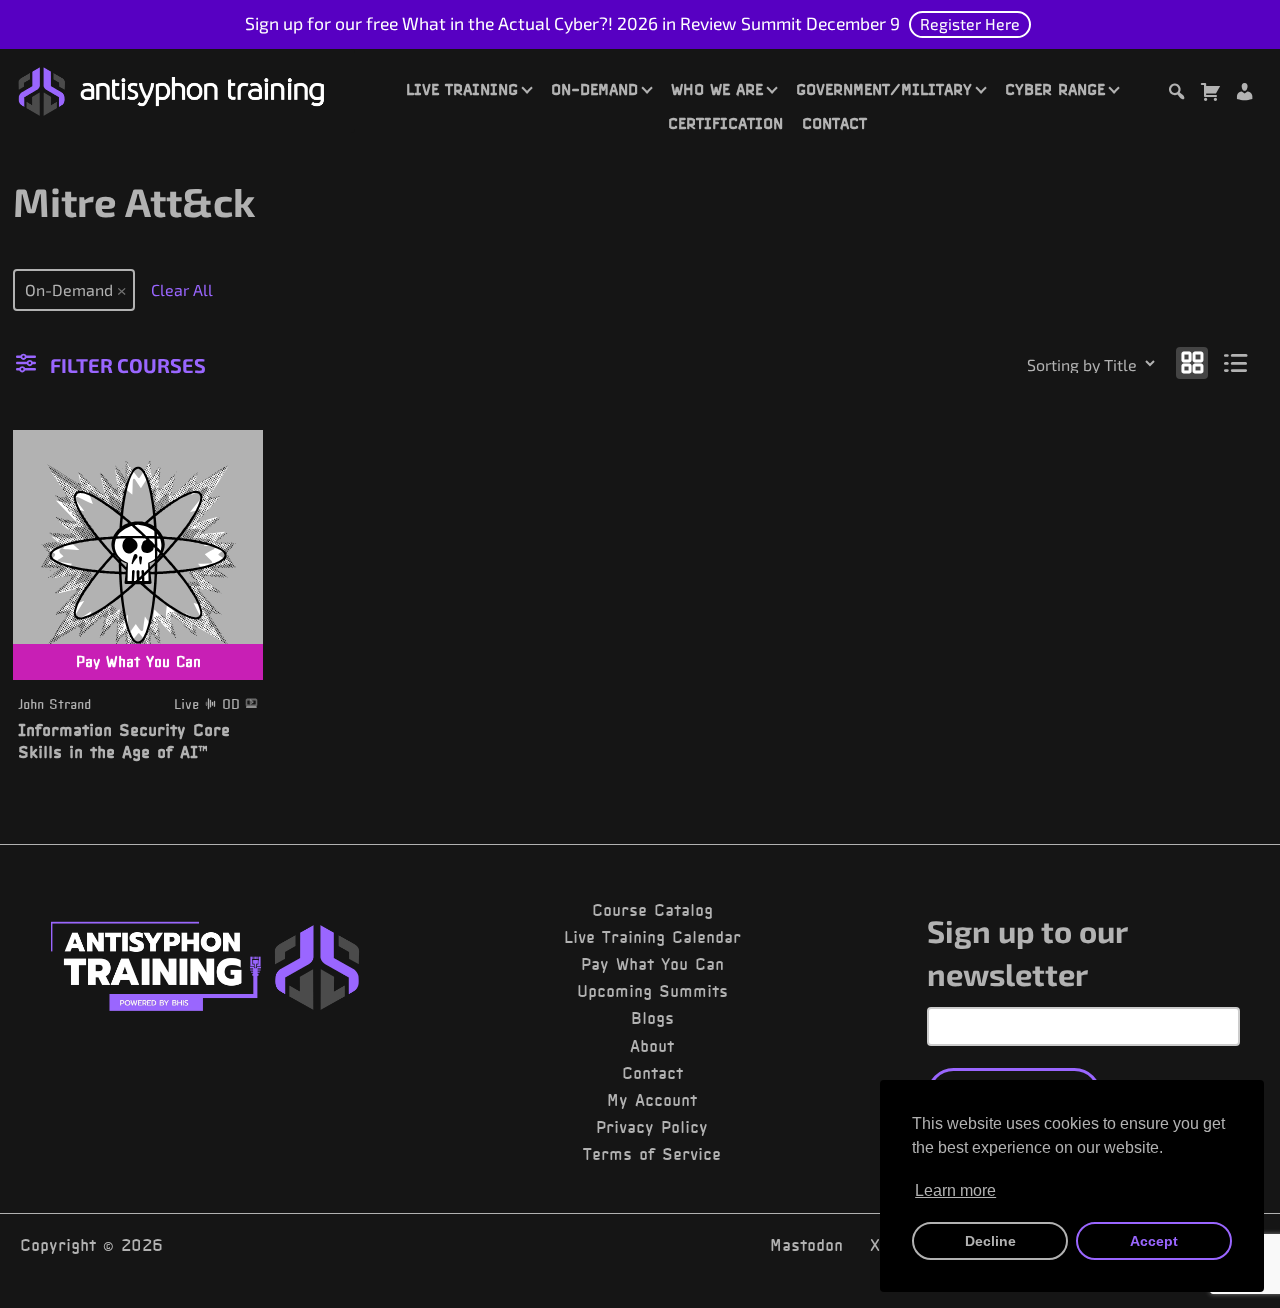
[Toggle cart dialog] (1210, 94)
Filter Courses (128, 365)
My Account (652, 1100)
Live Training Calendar (652, 937)
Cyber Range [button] (1055, 89)
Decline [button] (990, 1241)
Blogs (652, 1018)
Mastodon (806, 1245)
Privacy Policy (652, 1127)
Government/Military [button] (884, 89)
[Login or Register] (1244, 94)
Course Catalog (652, 910)
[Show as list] (1236, 361)
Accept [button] (1154, 1241)
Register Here (970, 23)
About (652, 1046)
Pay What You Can (652, 964)
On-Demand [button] (594, 89)
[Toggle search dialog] (1176, 94)
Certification (725, 123)
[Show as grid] (1192, 361)
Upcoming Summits (652, 991)
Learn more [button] (955, 1190)
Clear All (182, 289)
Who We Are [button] (717, 89)
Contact (834, 123)
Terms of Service (652, 1154)
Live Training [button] (462, 89)
